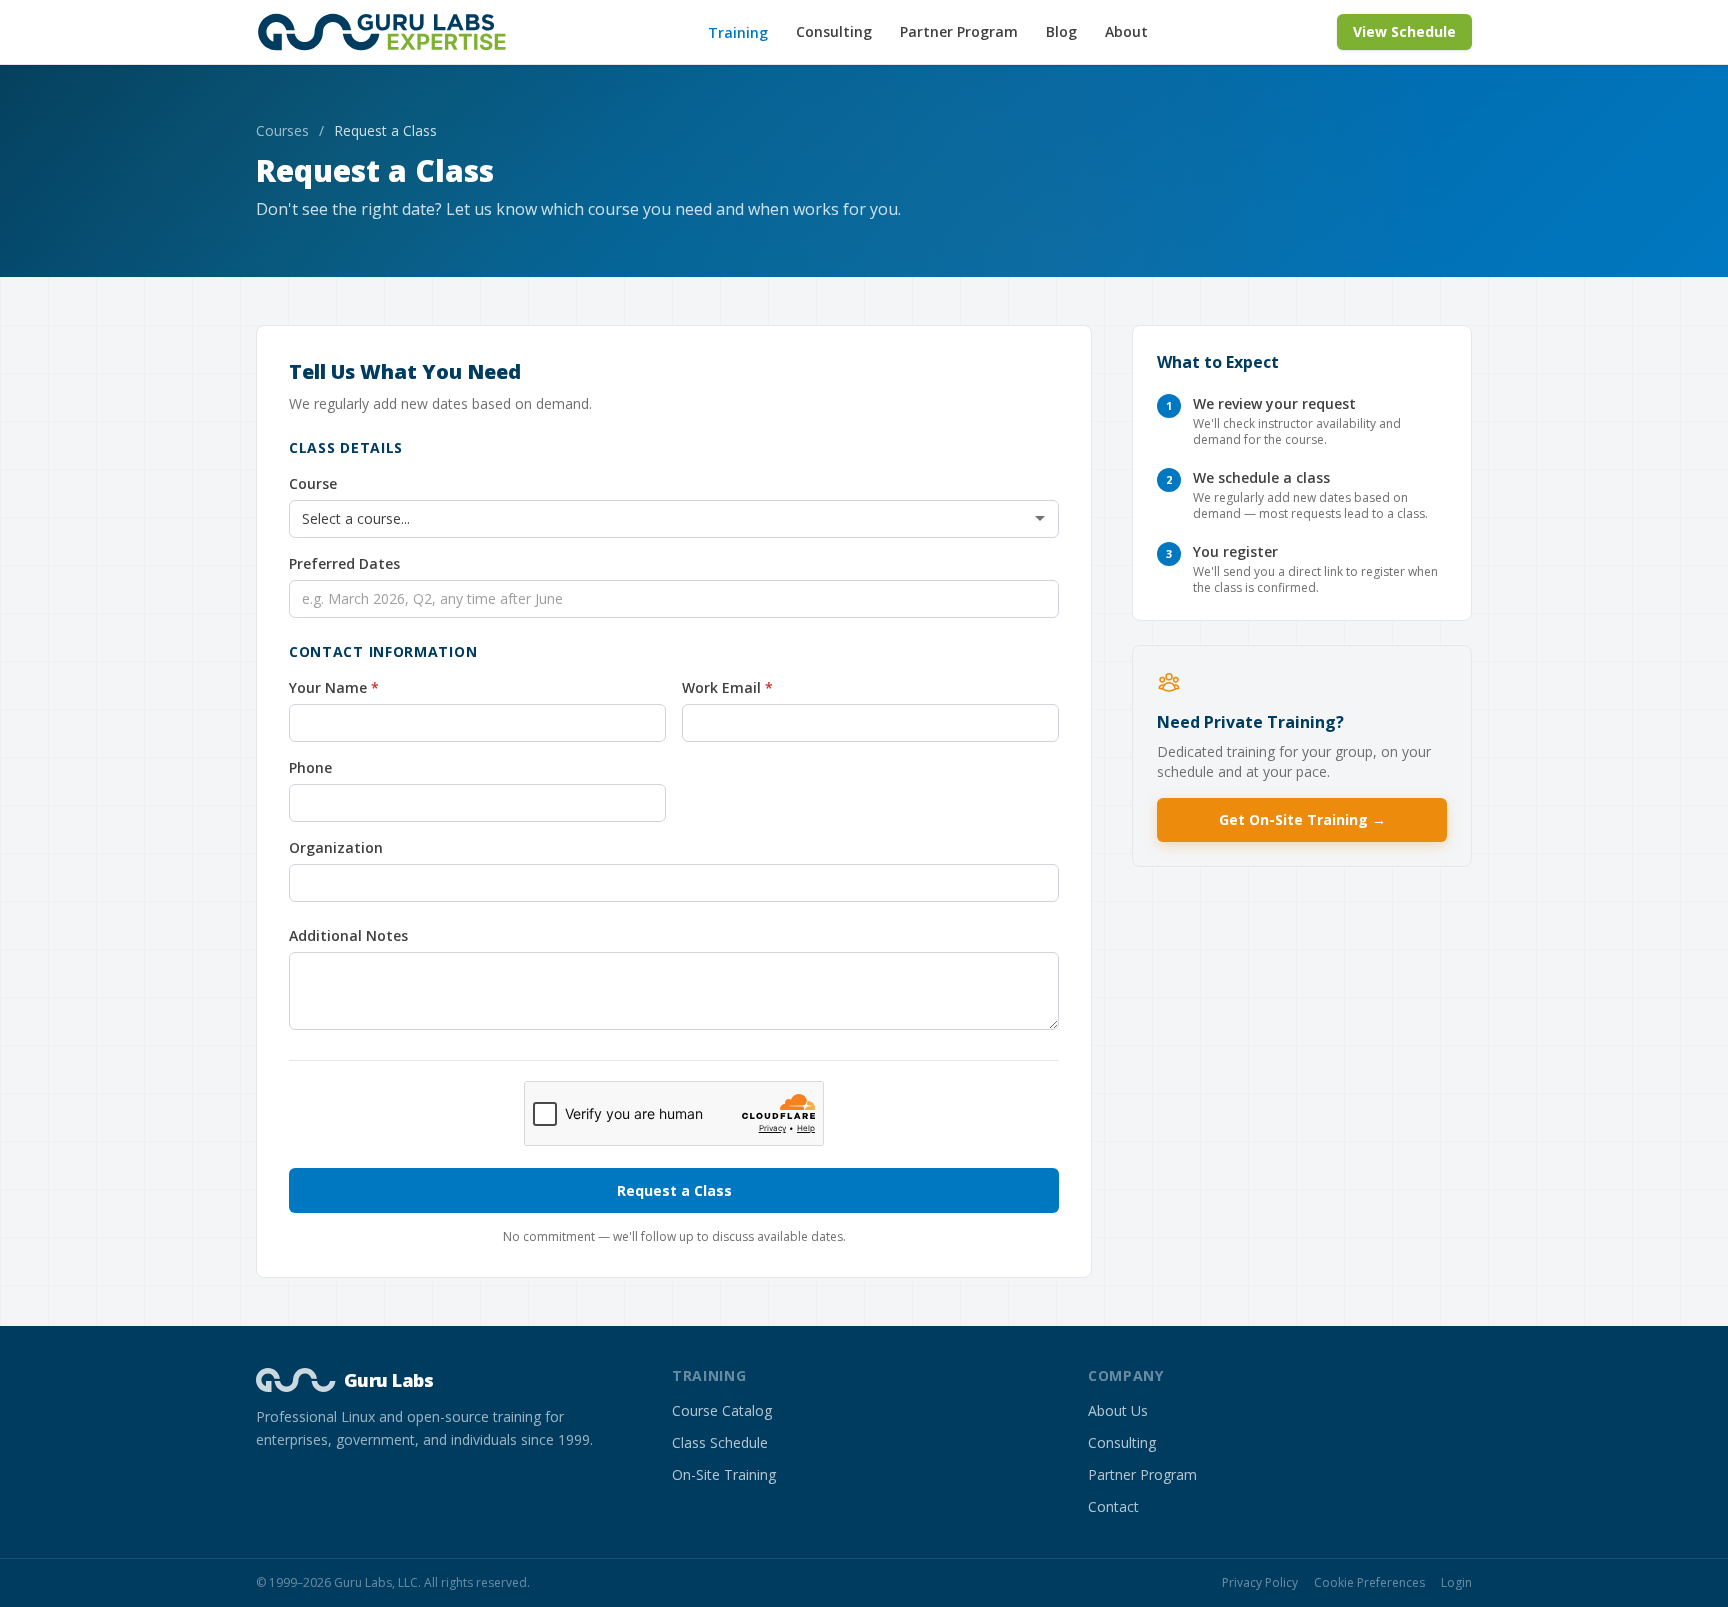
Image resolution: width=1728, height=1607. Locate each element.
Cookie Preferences (1369, 1583)
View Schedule (1404, 31)
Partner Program (959, 31)
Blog (1061, 31)
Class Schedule (720, 1442)
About (1126, 31)
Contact (1113, 1506)
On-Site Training (724, 1474)
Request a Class (674, 1190)
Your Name (367, 687)
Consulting (834, 31)
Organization (336, 847)
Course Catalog (722, 1410)
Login (1456, 1583)
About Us (1118, 1410)
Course (313, 483)
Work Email (761, 687)
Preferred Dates (344, 563)
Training (738, 32)
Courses (282, 130)
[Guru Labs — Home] (388, 32)
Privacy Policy (1260, 1583)
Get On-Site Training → (1302, 819)
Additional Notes (348, 935)
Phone (310, 767)
